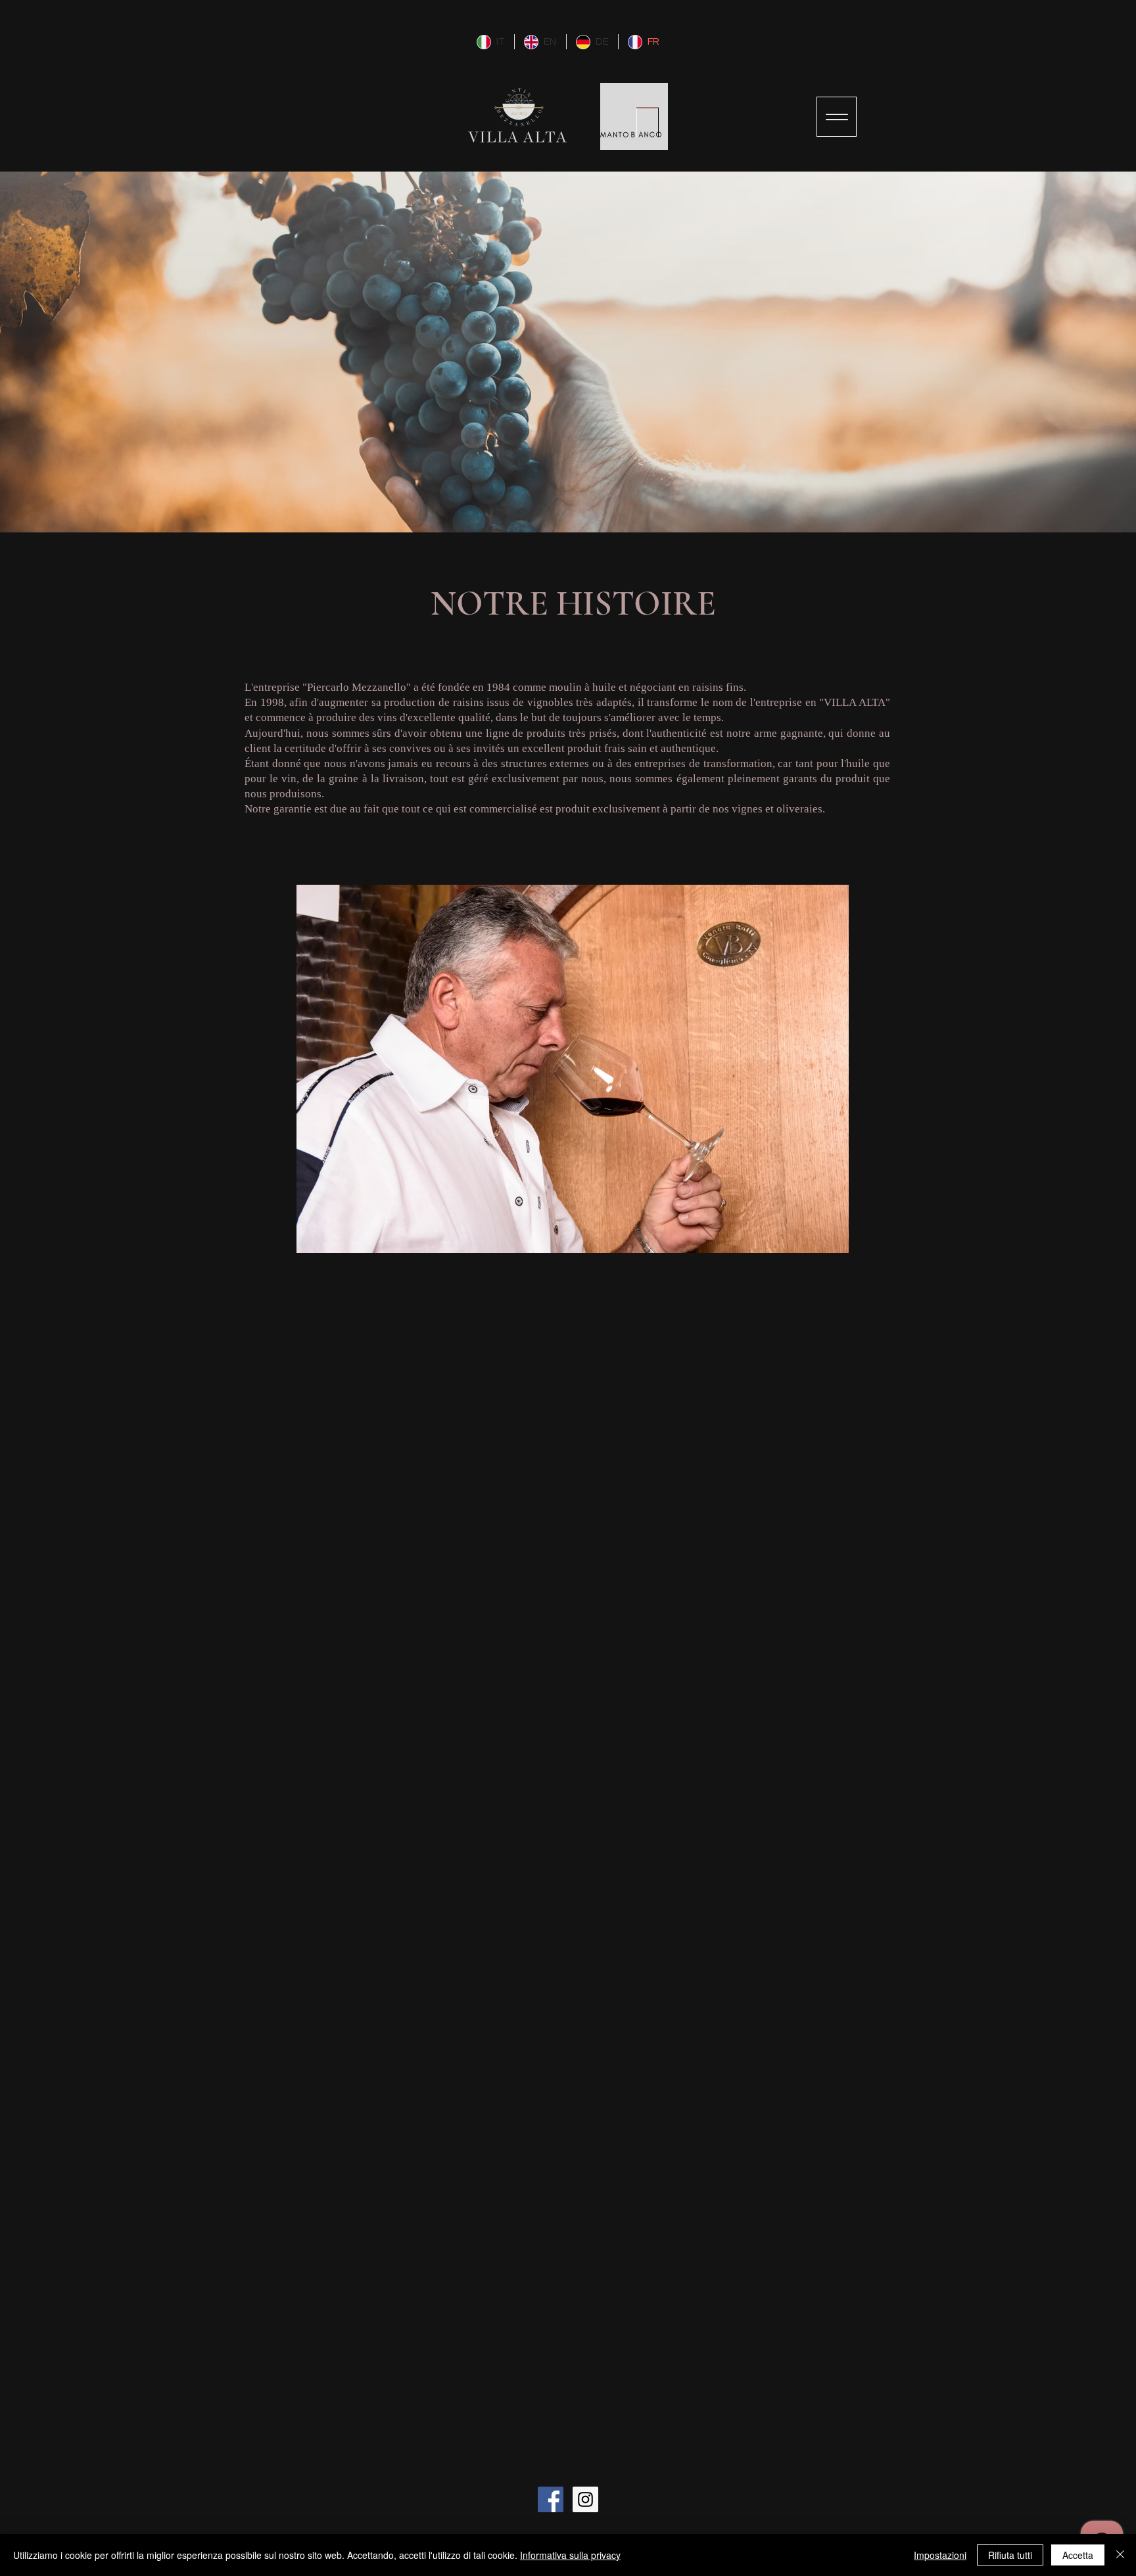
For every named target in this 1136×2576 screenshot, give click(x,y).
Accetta (1078, 2555)
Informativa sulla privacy (570, 2555)
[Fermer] (1120, 2555)
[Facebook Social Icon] (551, 2499)
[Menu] (837, 117)
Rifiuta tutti (1010, 2555)
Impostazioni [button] (940, 2555)
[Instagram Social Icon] (585, 2499)
